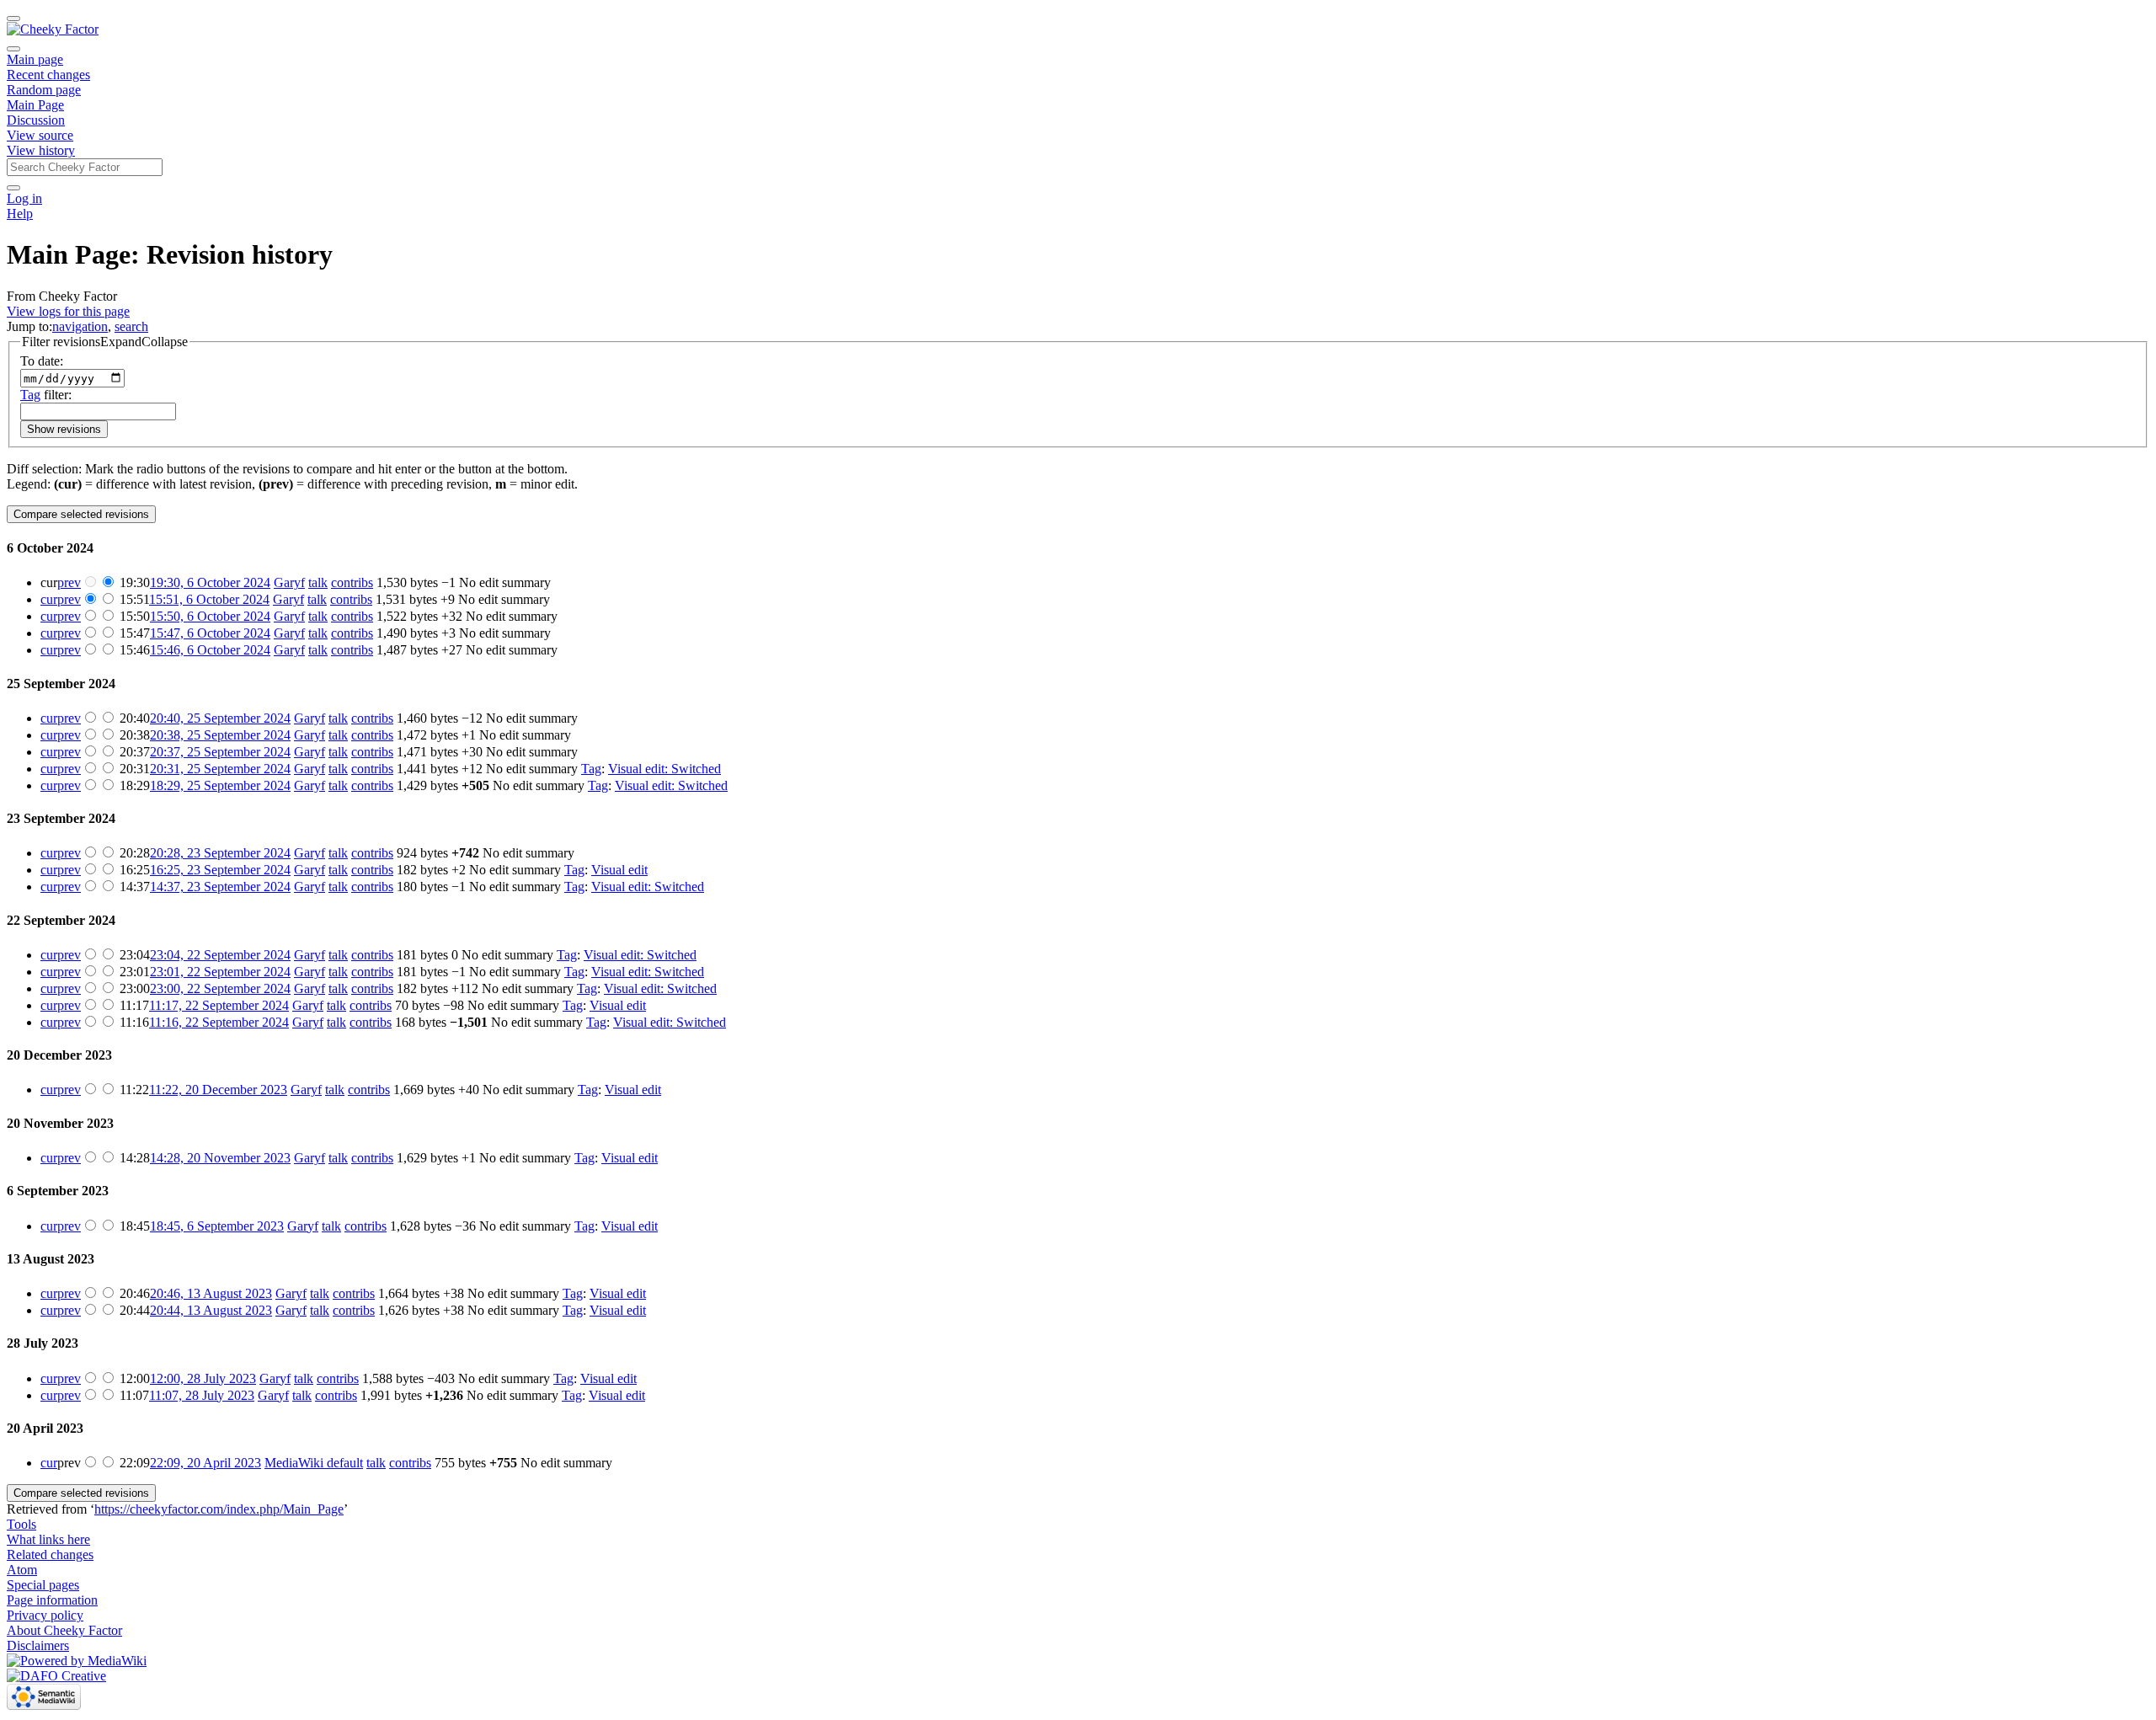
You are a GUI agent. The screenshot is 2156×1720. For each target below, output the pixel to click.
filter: (46, 395)
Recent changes (48, 75)
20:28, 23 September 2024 (220, 853)
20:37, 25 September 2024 (220, 752)
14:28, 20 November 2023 (220, 1158)
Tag (30, 395)
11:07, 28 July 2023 (202, 1395)
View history (41, 150)
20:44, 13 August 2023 (211, 1310)
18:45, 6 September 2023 (217, 1226)
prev (69, 582)
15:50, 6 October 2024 (210, 616)
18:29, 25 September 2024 (220, 785)
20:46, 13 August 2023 (211, 1293)
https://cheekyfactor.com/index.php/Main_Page (219, 1509)
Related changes (50, 1554)
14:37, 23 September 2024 (220, 887)
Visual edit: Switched (664, 769)
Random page (44, 90)
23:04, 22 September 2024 (220, 955)
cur (49, 599)
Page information (52, 1600)
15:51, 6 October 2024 (209, 599)
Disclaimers (38, 1645)
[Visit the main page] (53, 29)
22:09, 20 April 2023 (205, 1463)
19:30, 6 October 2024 (210, 582)
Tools (21, 1524)
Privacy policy (45, 1615)
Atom (22, 1570)
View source (40, 135)
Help (20, 214)
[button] (105, 342)
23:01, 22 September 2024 (220, 972)
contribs (352, 582)
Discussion (36, 120)
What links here (48, 1539)
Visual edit (619, 870)
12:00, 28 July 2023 (203, 1378)
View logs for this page (68, 311)
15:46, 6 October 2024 (210, 650)
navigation (80, 326)
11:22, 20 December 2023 (218, 1090)
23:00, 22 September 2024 (220, 988)
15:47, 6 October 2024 (210, 633)
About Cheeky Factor (64, 1630)
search (131, 326)
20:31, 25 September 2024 (220, 769)
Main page (35, 59)
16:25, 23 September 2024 (220, 870)
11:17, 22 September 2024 (219, 1005)
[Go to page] (13, 188)
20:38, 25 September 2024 (220, 735)
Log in (24, 198)
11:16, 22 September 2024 (219, 1022)
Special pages (43, 1585)
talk (318, 582)
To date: (42, 361)
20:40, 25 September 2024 (220, 718)
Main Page (35, 105)
